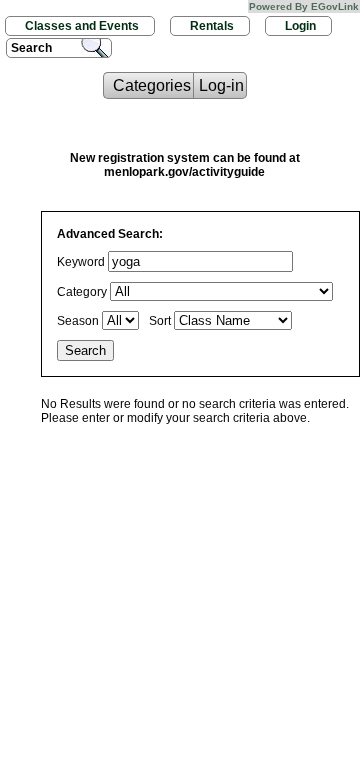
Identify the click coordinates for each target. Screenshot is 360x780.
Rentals (212, 26)
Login (300, 26)
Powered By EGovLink (304, 6)
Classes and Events (82, 26)
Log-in (221, 85)
